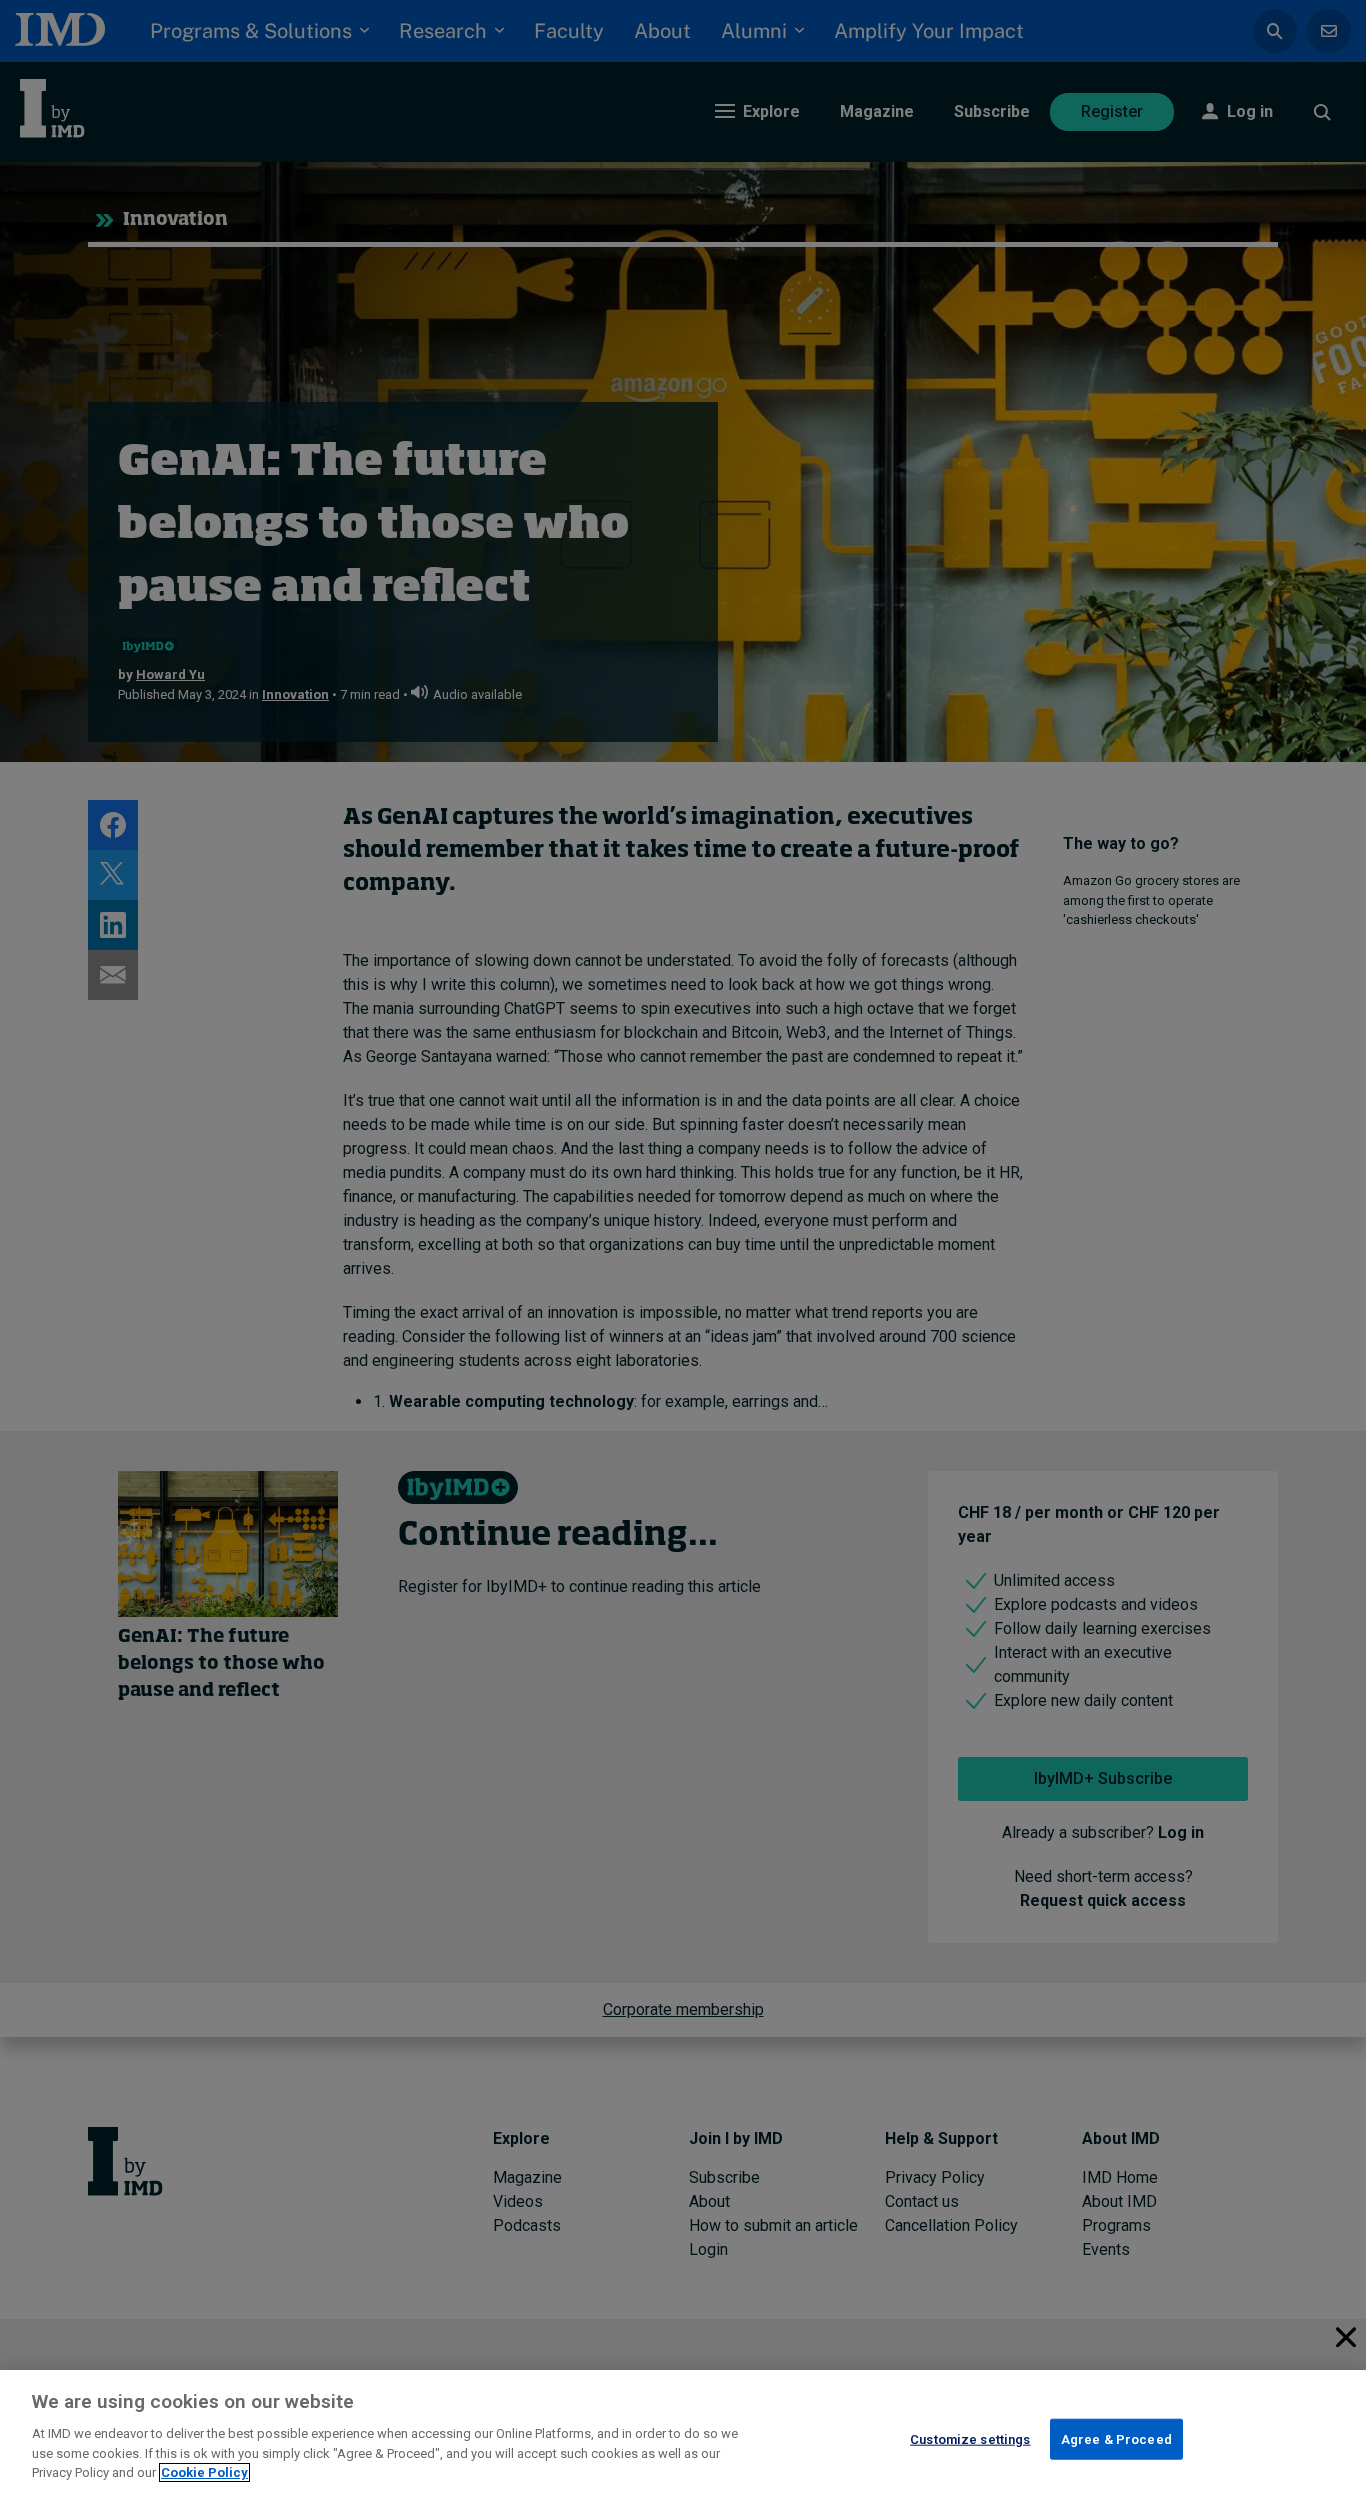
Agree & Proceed (1116, 2438)
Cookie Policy (204, 2472)
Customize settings (970, 2438)
